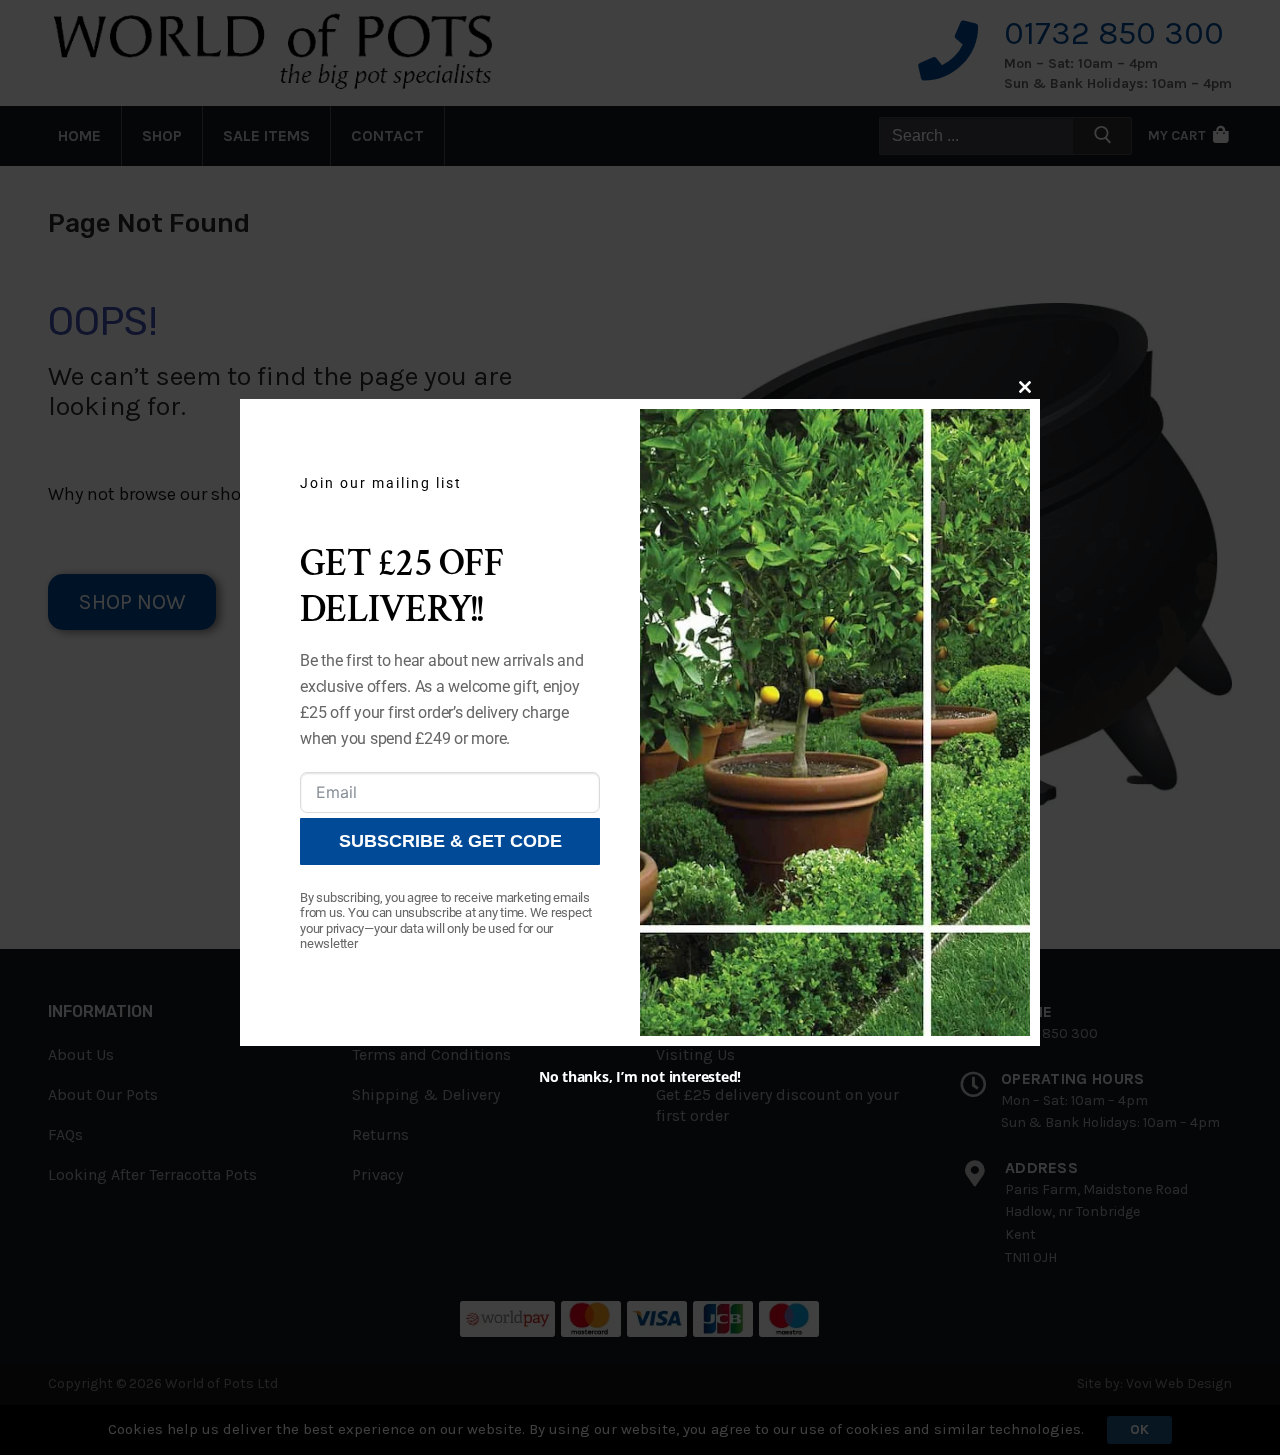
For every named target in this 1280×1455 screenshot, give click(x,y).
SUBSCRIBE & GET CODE (450, 841)
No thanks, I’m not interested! (640, 1076)
